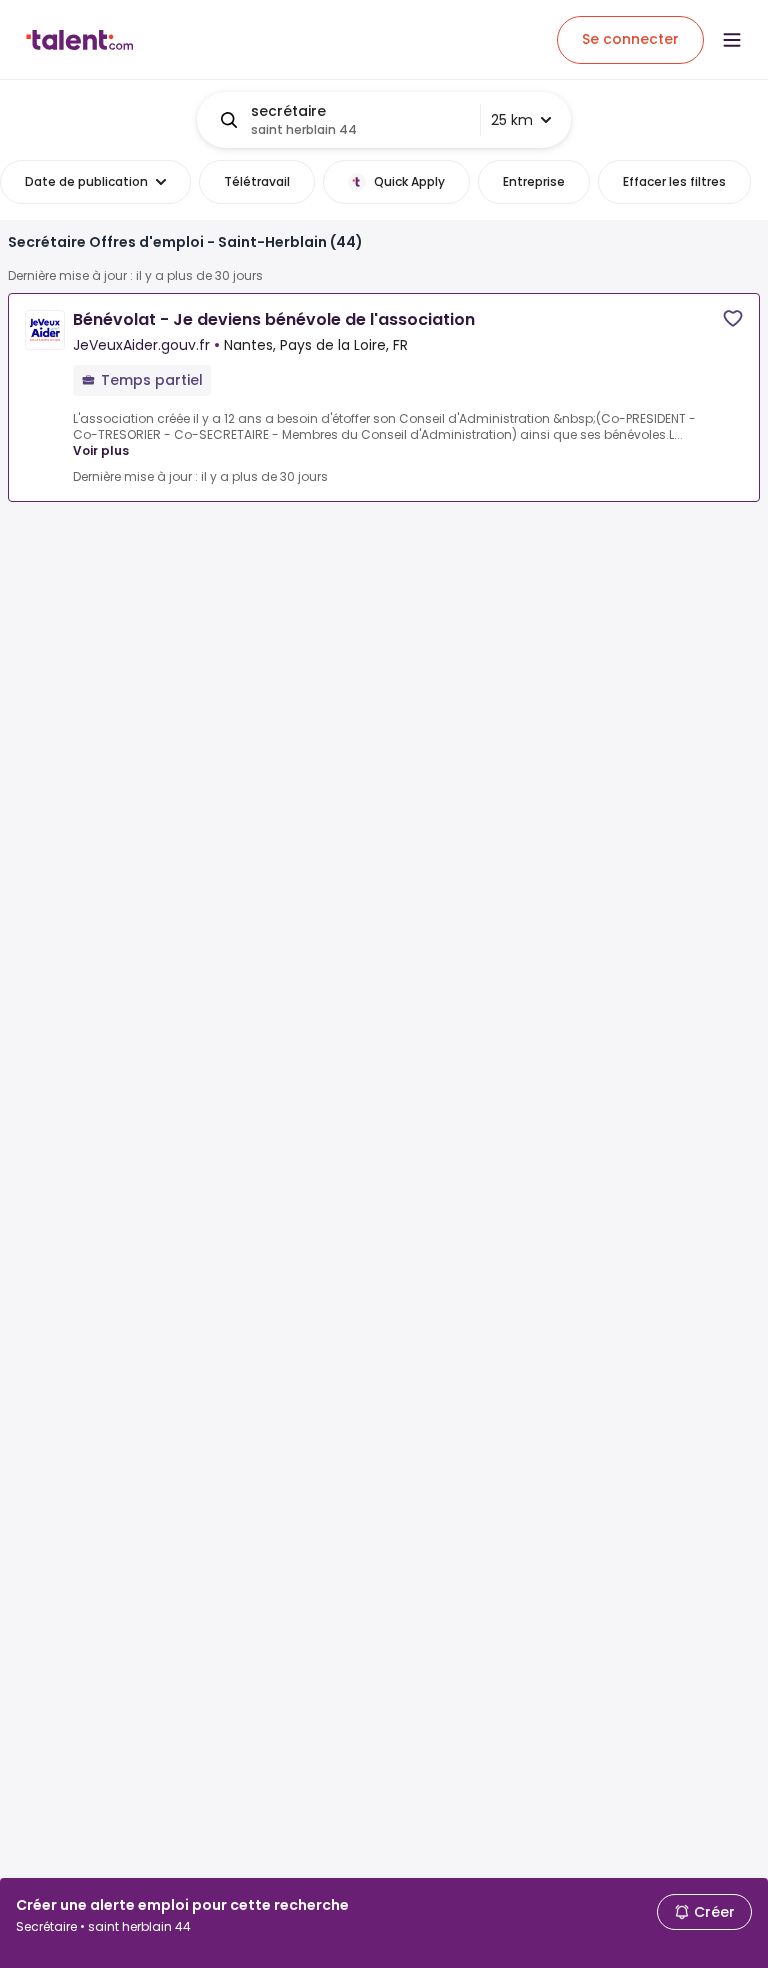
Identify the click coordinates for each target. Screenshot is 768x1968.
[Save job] (733, 318)
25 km (512, 120)
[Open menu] (732, 40)
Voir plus (101, 450)
